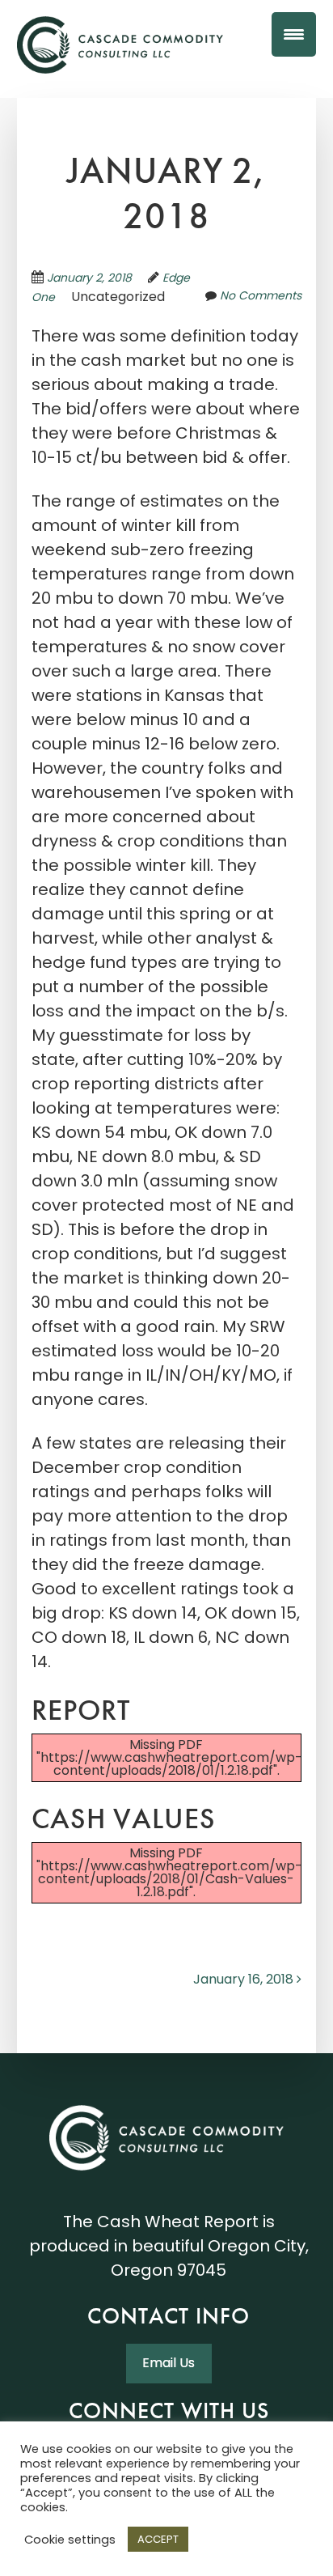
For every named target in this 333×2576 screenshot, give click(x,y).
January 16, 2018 (245, 1979)
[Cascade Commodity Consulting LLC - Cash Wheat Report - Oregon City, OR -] (120, 47)
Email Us (169, 2363)
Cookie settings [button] (70, 2540)
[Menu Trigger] (294, 34)
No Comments (261, 295)
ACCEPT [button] (158, 2539)
